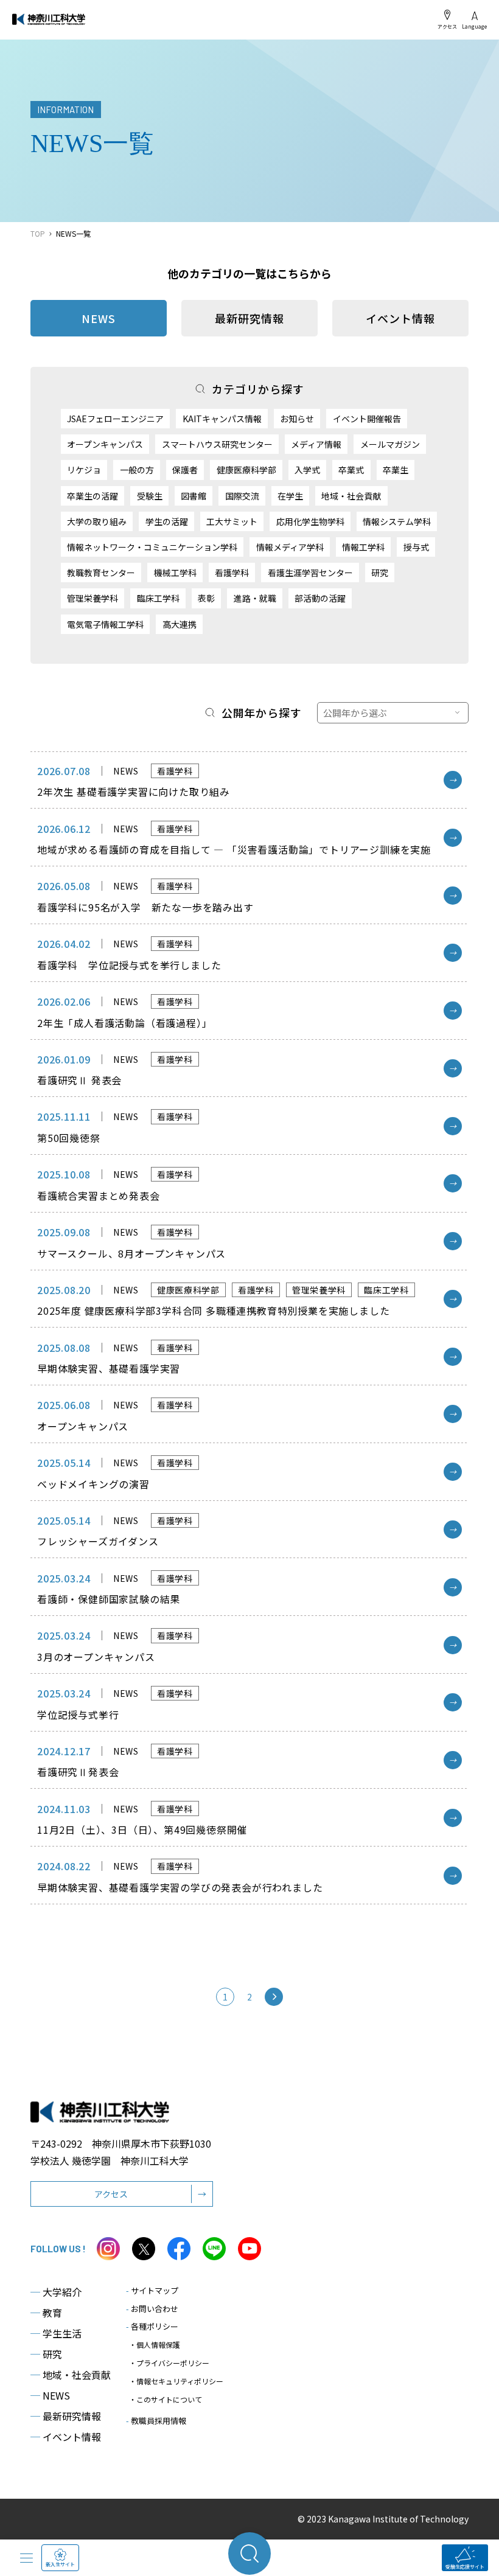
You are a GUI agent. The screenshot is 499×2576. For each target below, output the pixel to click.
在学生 (290, 496)
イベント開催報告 (367, 419)
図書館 (194, 496)
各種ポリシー (152, 2326)
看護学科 (232, 573)
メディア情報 (316, 444)
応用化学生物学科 (310, 521)
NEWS (50, 2395)
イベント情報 (400, 318)
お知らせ (297, 419)
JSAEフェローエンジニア (115, 419)
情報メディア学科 (290, 547)
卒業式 (351, 470)
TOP (38, 233)
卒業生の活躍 (92, 496)
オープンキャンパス (105, 444)
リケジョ (84, 470)
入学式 (307, 470)
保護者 (185, 470)
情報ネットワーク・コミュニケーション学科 (152, 547)
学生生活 (56, 2333)
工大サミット (232, 521)
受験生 (150, 496)
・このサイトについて (166, 2399)
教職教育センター (101, 573)
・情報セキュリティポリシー (176, 2381)
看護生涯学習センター (310, 573)
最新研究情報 (249, 318)
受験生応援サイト (465, 2567)
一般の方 (137, 470)
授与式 (416, 547)
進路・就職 (255, 598)
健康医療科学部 (246, 470)
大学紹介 (56, 2292)
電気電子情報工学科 (105, 624)
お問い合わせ (152, 2309)
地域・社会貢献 (351, 496)
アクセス (447, 26)
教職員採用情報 (156, 2421)
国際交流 (242, 496)
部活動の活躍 (320, 598)
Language (474, 26)
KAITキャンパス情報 (222, 419)
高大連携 (180, 624)
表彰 (206, 598)
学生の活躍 (167, 521)
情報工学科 (363, 547)
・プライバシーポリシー (169, 2363)
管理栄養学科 (92, 598)
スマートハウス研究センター (217, 444)
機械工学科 (175, 573)
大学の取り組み (97, 521)
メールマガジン (390, 444)
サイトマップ (152, 2290)
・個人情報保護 (155, 2345)
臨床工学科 (158, 598)
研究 (380, 573)
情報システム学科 (397, 521)
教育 (46, 2313)
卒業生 (396, 470)
